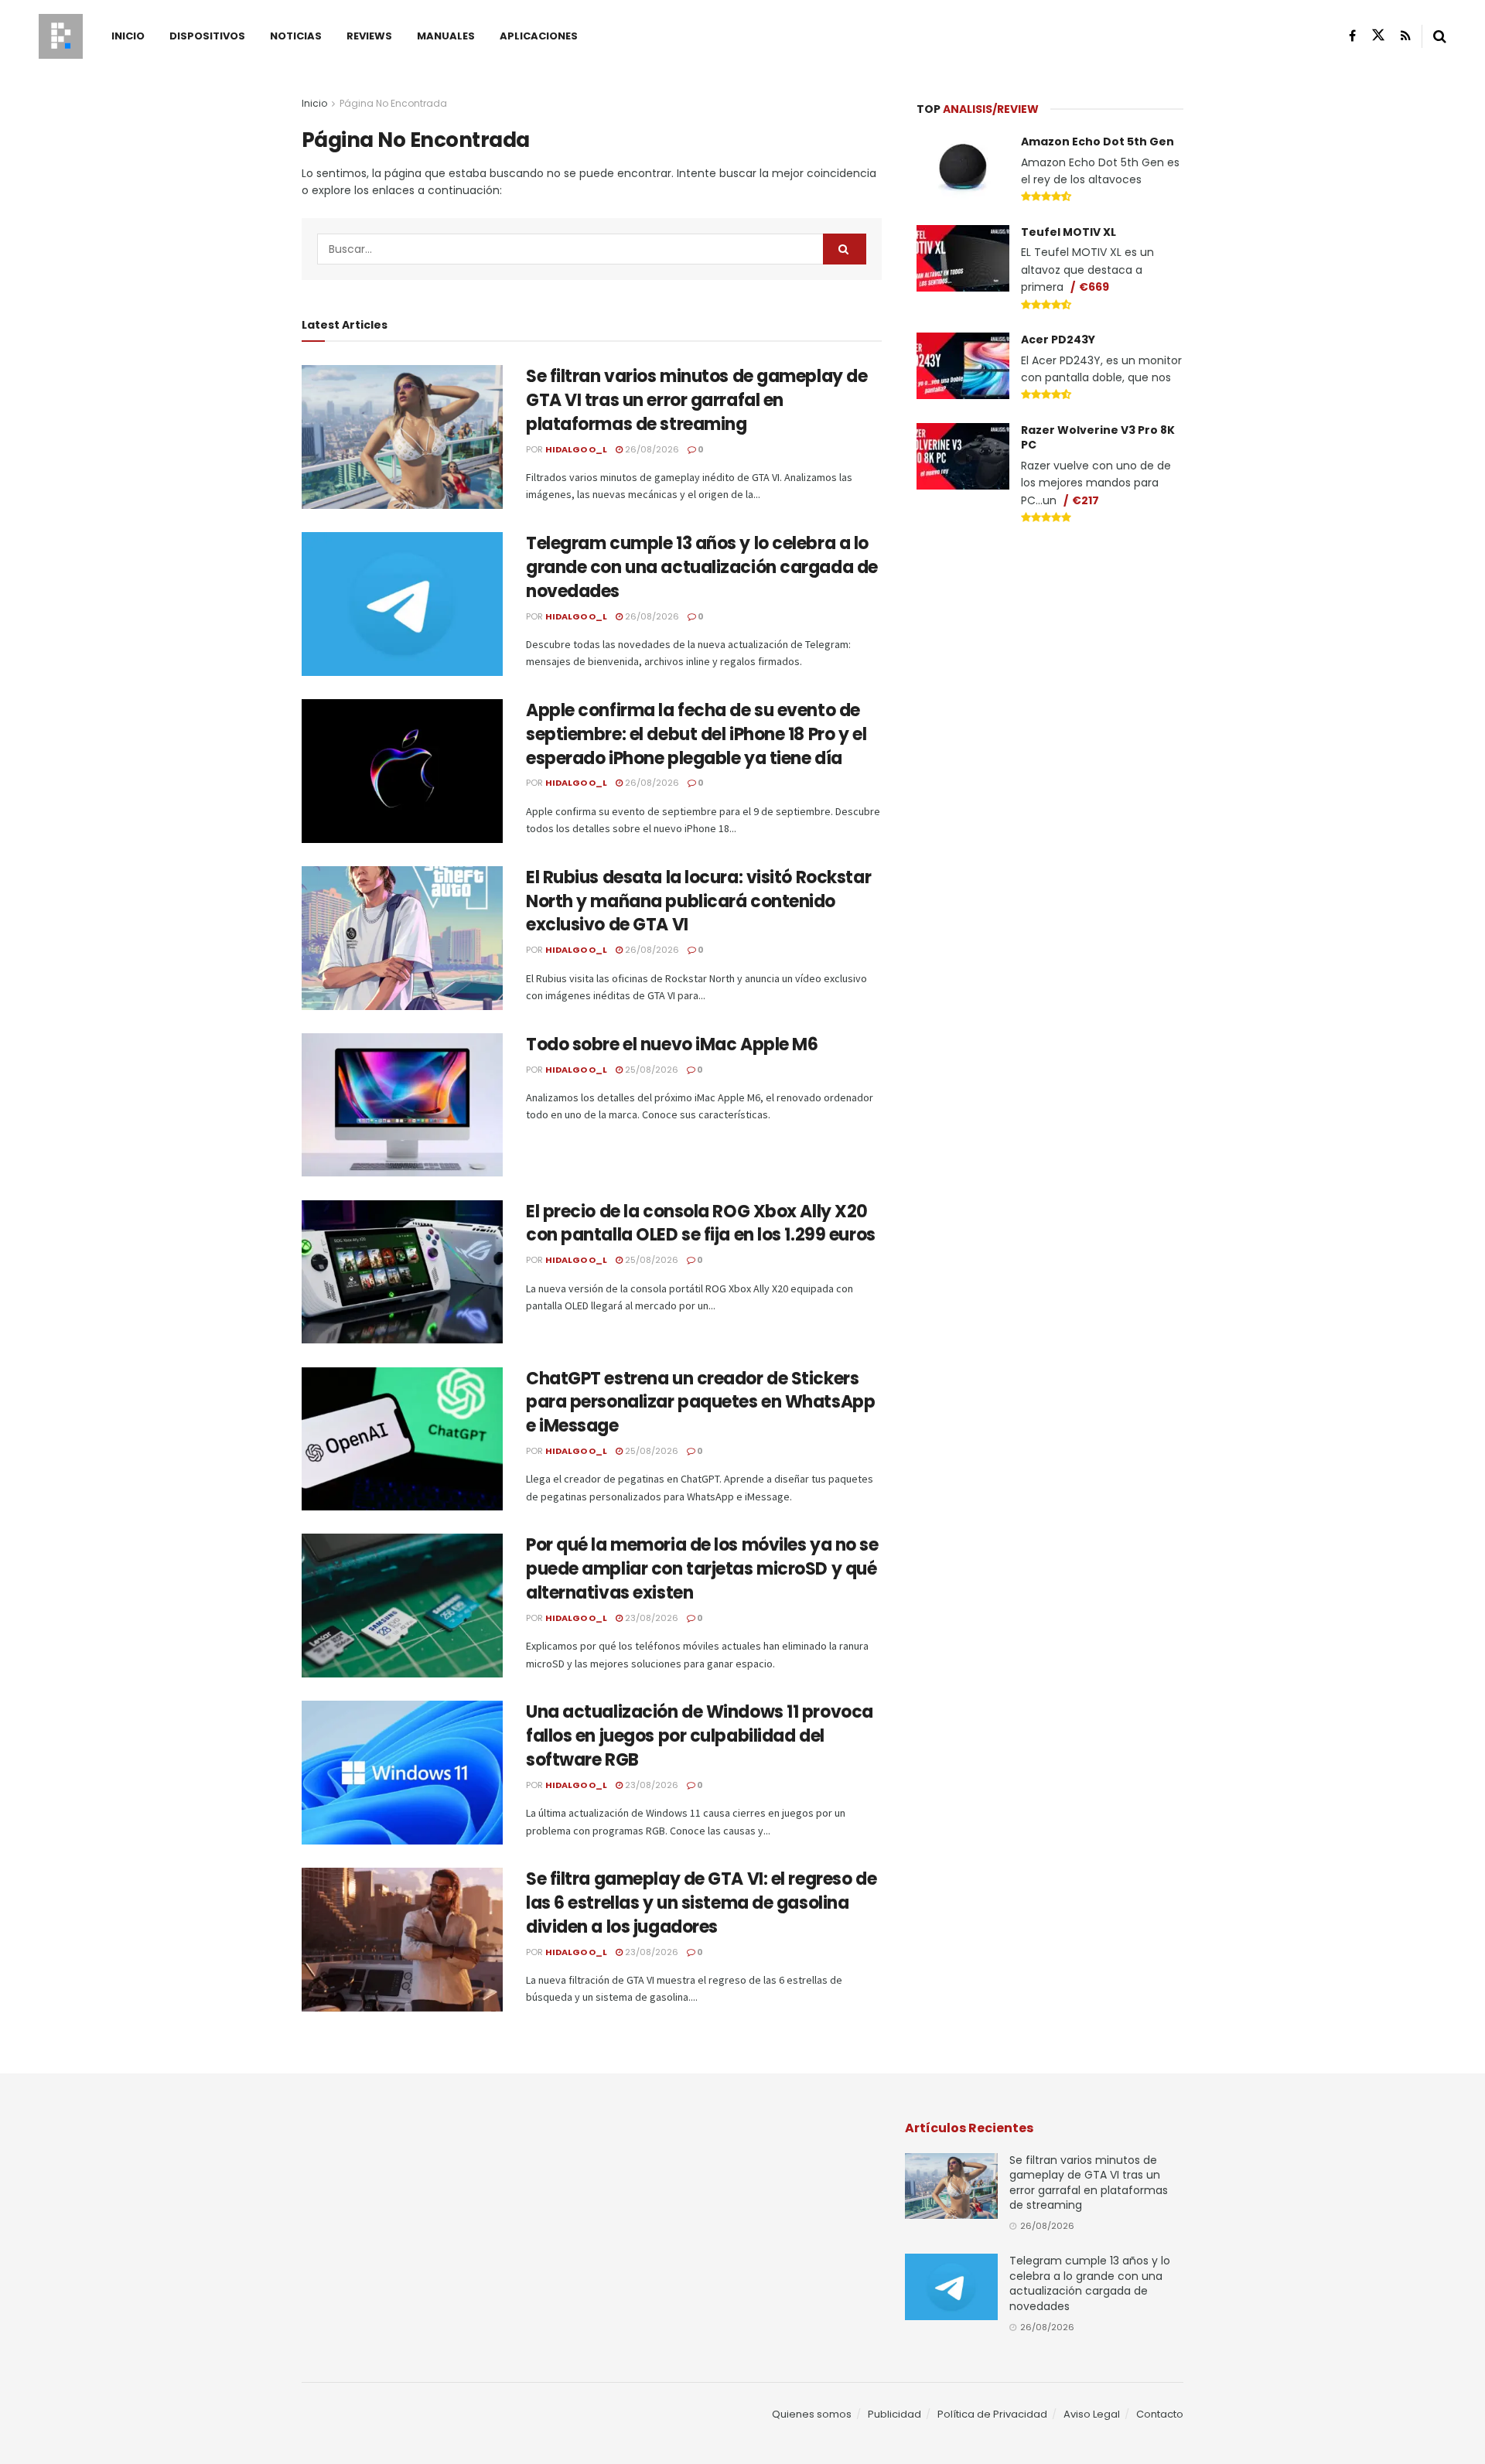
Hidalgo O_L (576, 449)
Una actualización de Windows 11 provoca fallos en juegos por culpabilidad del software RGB (700, 1736)
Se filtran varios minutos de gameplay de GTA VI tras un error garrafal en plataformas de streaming (696, 400)
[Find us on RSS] (1406, 36)
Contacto (1160, 2414)
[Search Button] (1440, 36)
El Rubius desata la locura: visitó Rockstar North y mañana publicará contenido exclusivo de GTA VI (698, 901)
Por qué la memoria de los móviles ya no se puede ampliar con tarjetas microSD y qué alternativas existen (702, 1569)
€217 (1086, 500)
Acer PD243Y (1058, 340)
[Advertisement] (1050, 654)
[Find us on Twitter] (1378, 36)
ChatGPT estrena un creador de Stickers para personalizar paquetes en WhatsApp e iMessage (700, 1403)
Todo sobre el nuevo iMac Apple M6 (672, 1044)
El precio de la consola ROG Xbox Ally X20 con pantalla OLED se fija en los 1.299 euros (701, 1223)
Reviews (369, 36)
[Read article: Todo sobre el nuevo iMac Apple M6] (402, 1105)
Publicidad (894, 2414)
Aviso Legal (1092, 2414)
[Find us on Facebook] (1352, 36)
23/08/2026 (650, 1618)
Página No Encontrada (393, 103)
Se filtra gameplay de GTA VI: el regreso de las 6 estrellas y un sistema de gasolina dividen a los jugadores (701, 1903)
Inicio (128, 36)
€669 (1094, 287)
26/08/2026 (651, 449)
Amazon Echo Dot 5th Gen (1098, 142)
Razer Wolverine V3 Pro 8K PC (1098, 438)
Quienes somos (812, 2414)
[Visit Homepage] (61, 36)
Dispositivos (207, 36)
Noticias (296, 36)
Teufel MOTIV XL (1069, 232)
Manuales (446, 36)
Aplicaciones (539, 36)
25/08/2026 (650, 1070)
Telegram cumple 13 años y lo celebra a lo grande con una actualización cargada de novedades (702, 567)
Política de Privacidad (992, 2414)
